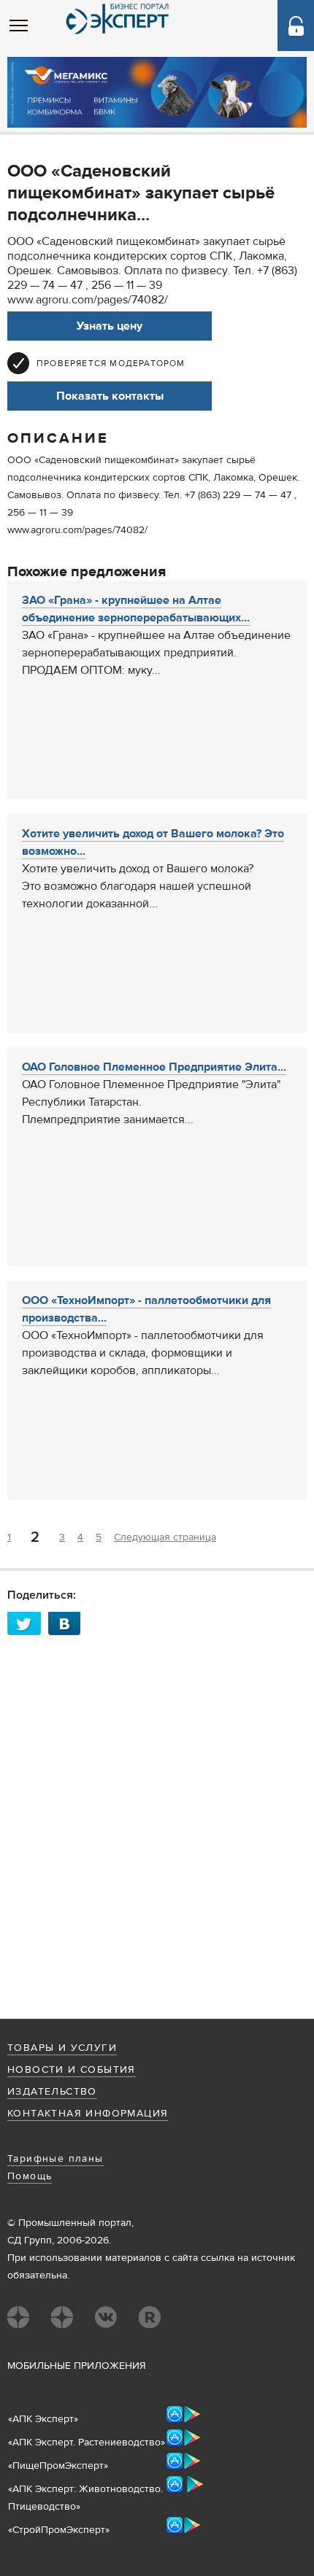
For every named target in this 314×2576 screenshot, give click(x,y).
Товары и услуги (62, 2048)
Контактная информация (88, 2114)
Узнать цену (110, 326)
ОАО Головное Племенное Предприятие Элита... (154, 1067)
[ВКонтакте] (69, 1623)
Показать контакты (110, 396)
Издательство (52, 2092)
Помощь (30, 2176)
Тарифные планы (55, 2159)
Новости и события (72, 2070)
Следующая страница (165, 1537)
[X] (28, 1623)
